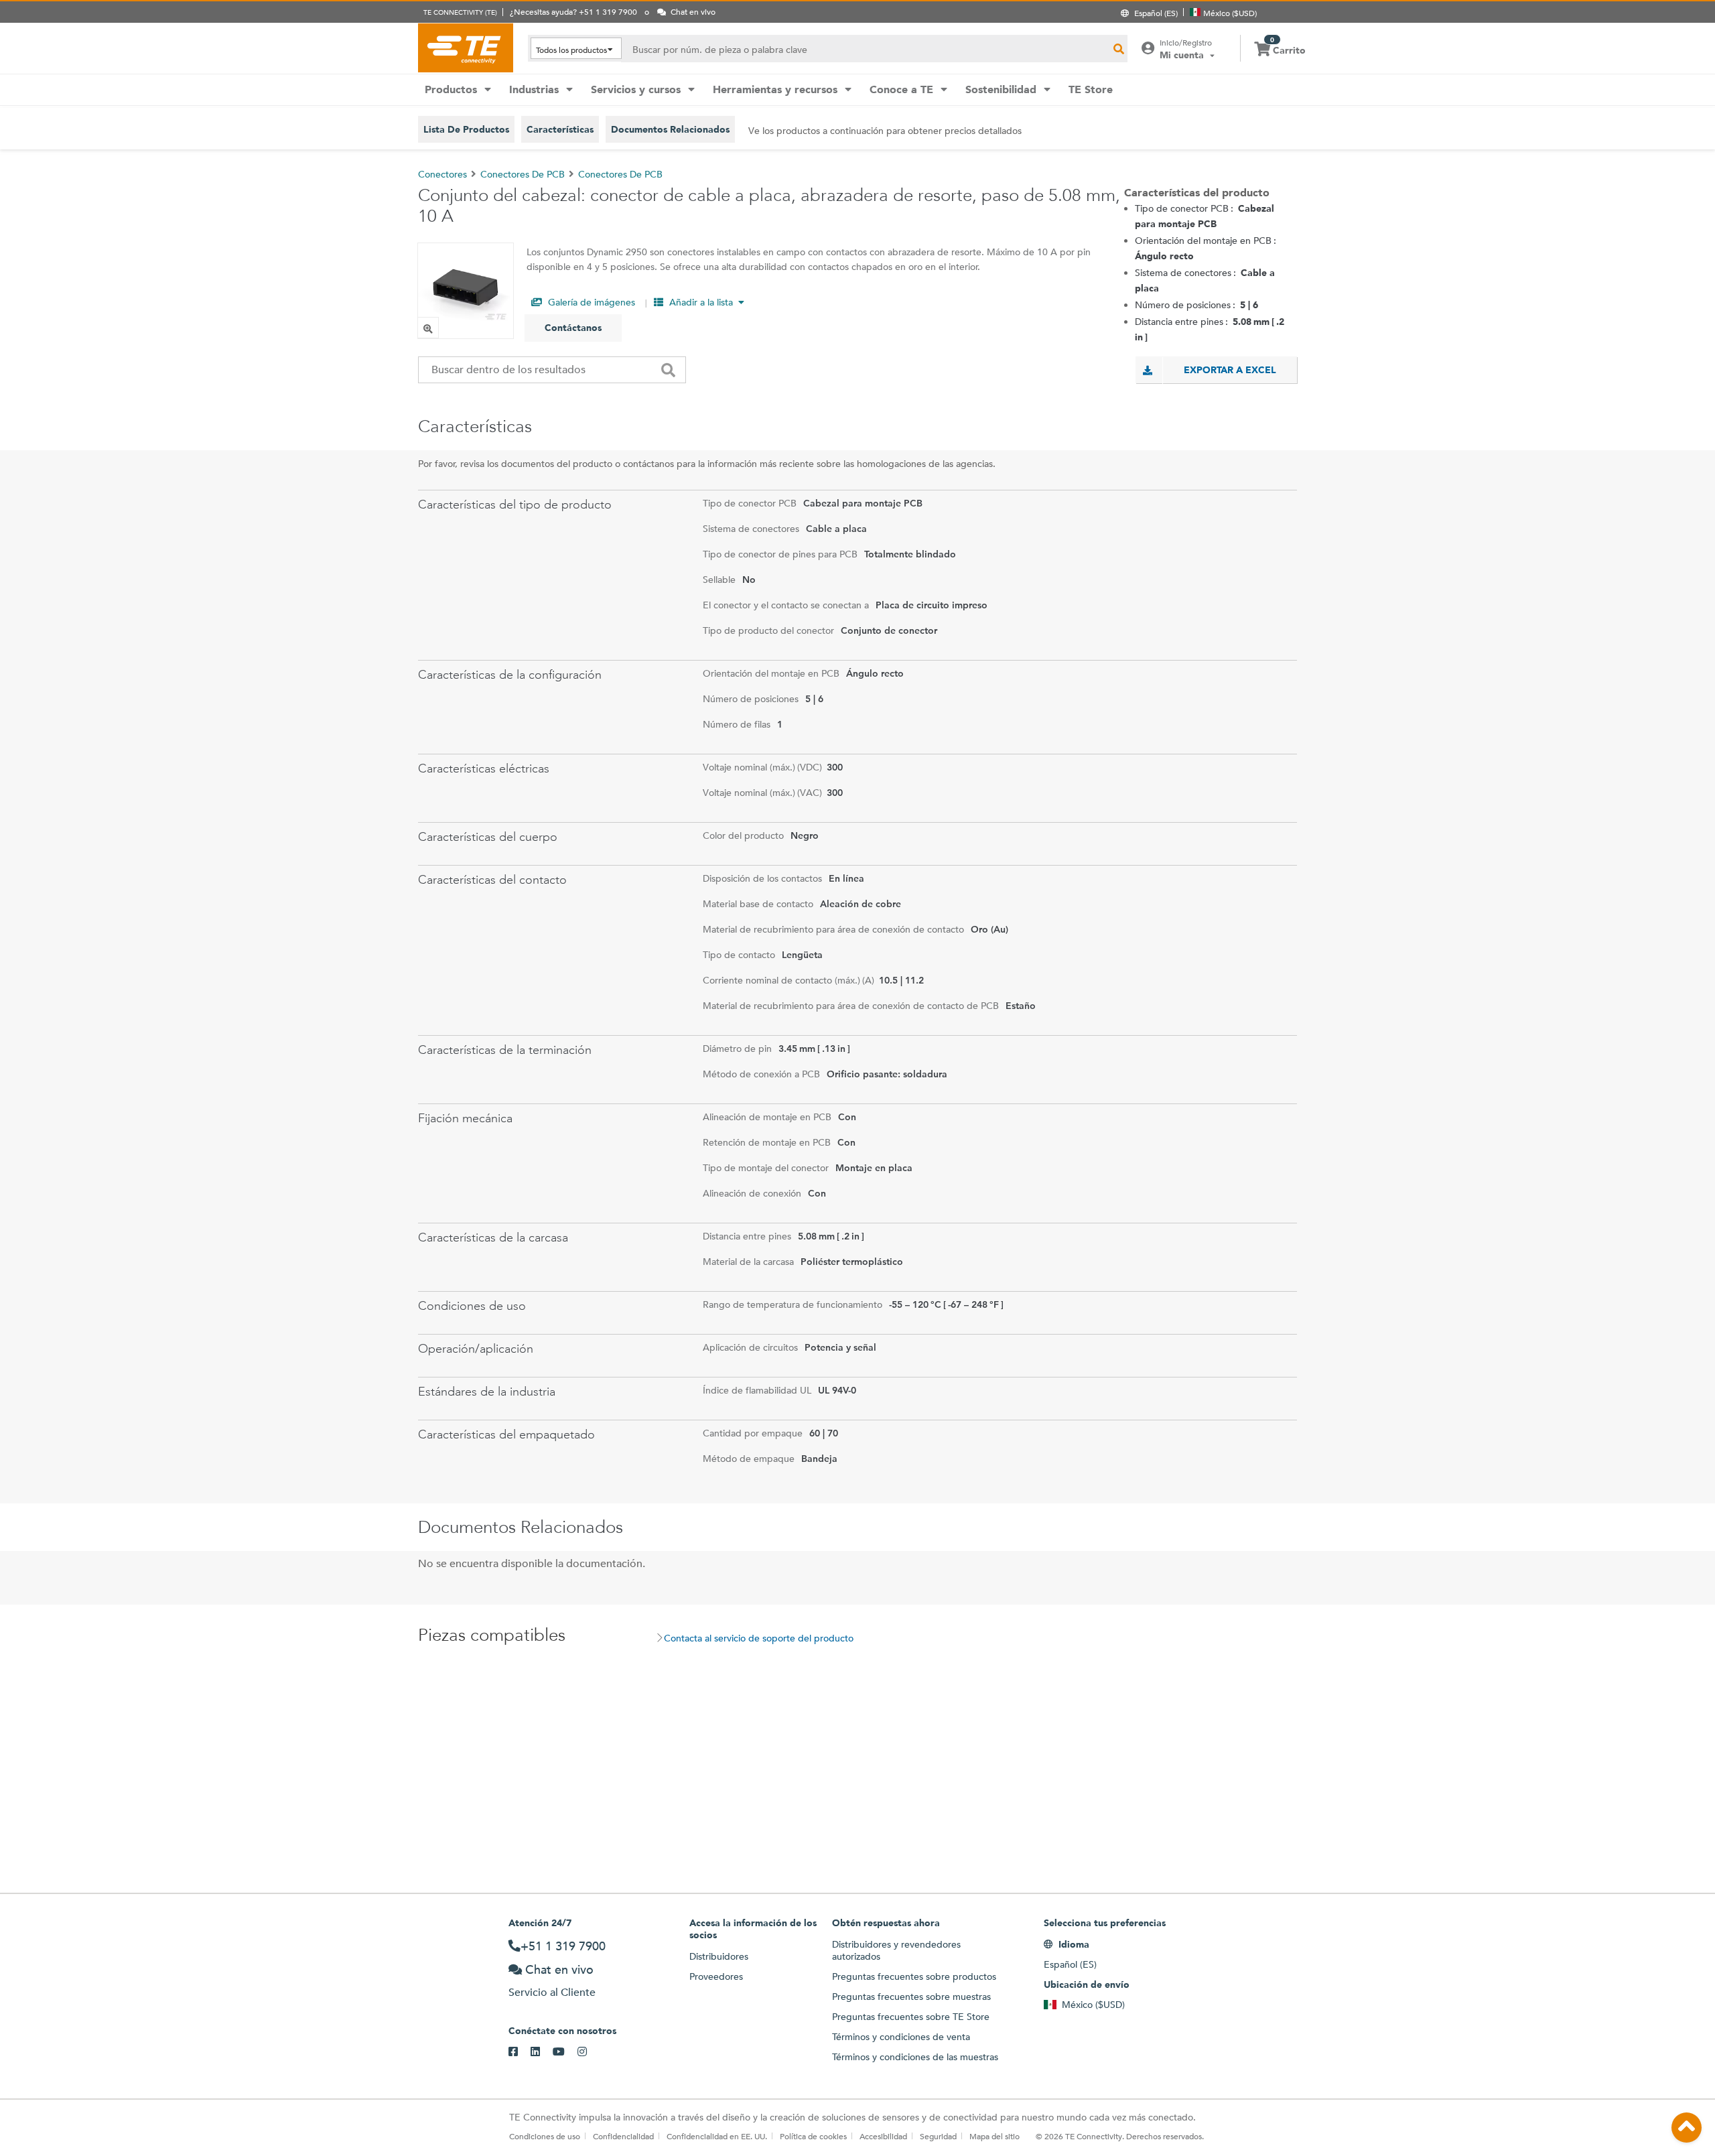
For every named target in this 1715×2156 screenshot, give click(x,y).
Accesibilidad (883, 2136)
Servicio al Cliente (552, 1992)
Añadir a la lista (701, 302)
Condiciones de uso (545, 2136)
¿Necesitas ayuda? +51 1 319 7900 (573, 11)
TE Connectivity (466, 48)
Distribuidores (719, 1956)
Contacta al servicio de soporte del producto (759, 1638)
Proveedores (716, 1976)
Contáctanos (573, 328)
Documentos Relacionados (670, 129)
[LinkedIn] (542, 2052)
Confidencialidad (623, 2136)
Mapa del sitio (994, 2136)
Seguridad (938, 2136)
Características (560, 129)
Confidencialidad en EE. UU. (717, 2136)
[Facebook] (520, 2052)
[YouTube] (565, 2052)
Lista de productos (466, 129)
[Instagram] (589, 2052)
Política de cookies (813, 2136)
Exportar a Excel (1230, 370)
